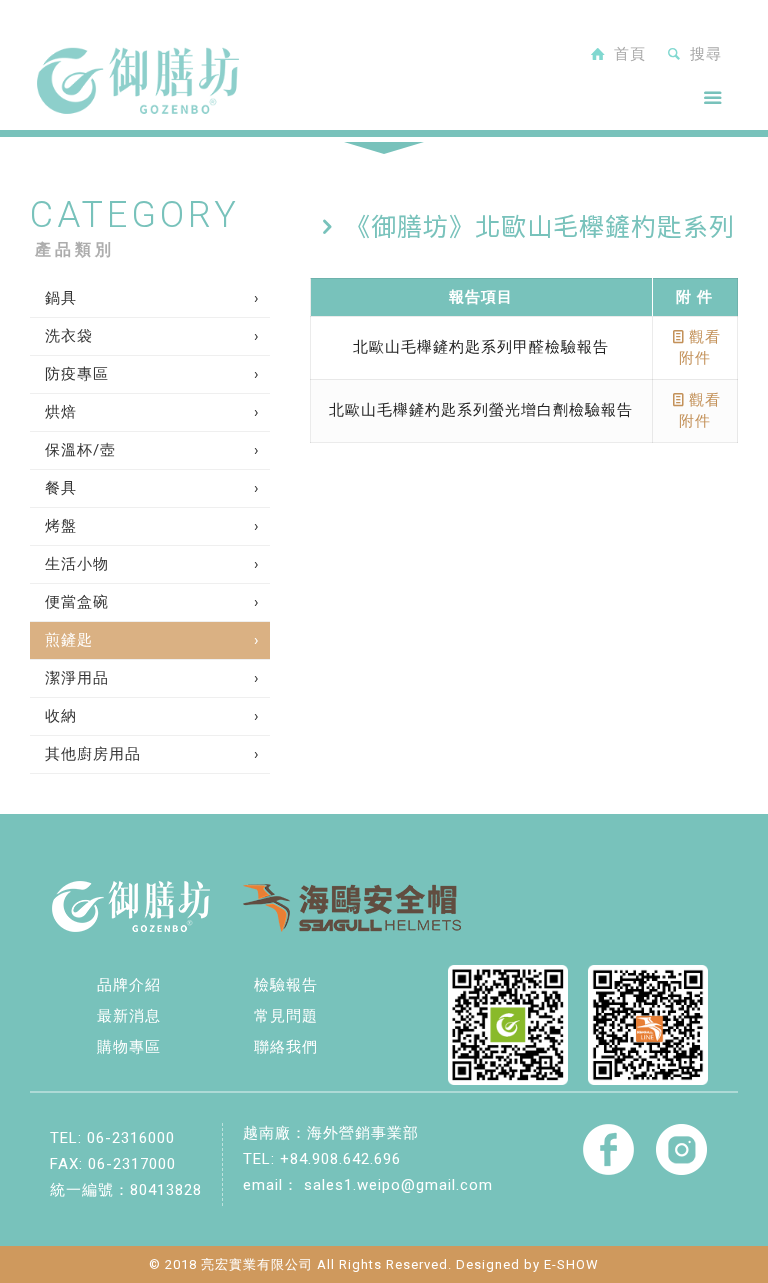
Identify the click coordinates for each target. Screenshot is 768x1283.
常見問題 (286, 1016)
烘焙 (61, 412)
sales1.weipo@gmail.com (398, 1185)
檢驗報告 (286, 985)
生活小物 (77, 564)
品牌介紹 (129, 985)
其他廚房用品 (93, 754)
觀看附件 (700, 347)
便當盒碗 (77, 602)
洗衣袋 (69, 336)
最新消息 (129, 1016)
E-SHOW (571, 1264)
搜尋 (703, 54)
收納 (61, 716)
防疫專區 (77, 374)
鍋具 (61, 298)
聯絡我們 (286, 1047)
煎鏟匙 (69, 640)
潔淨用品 (77, 678)
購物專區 (129, 1047)
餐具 (61, 488)
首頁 (627, 54)
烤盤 (61, 526)
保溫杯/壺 (80, 450)
